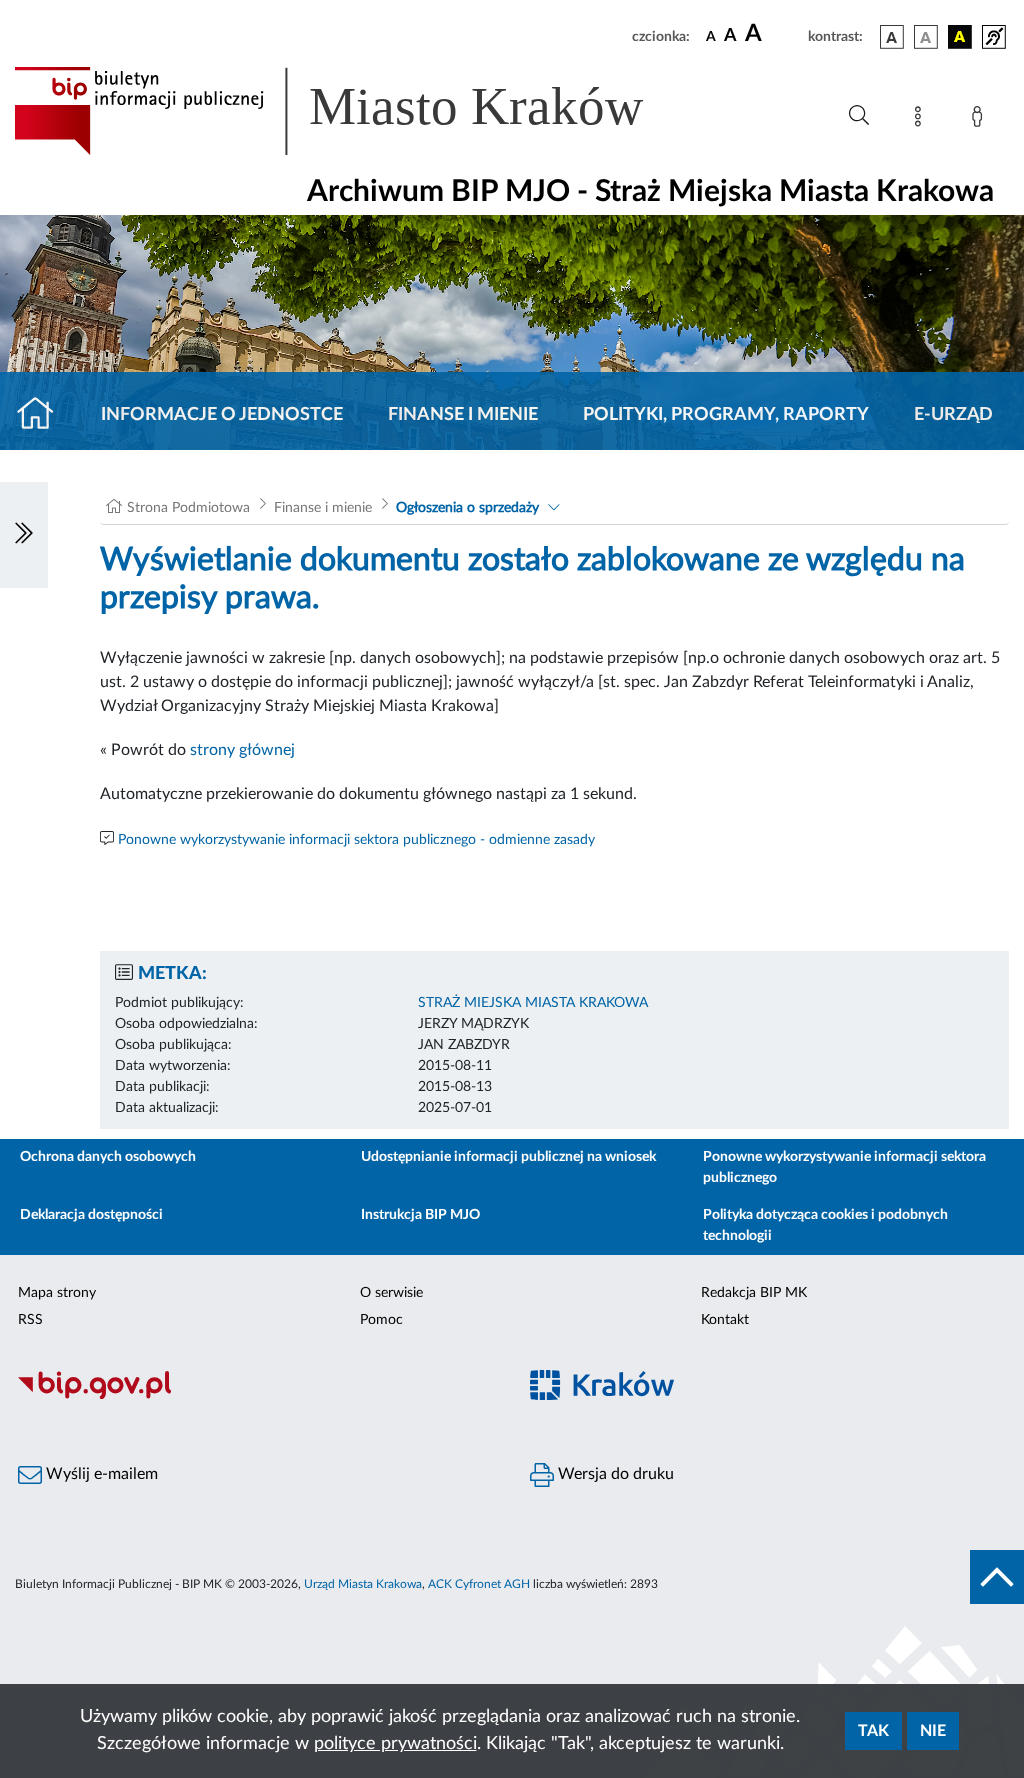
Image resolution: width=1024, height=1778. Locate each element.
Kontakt (725, 1320)
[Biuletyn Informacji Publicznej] (256, 1396)
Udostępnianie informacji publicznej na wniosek (508, 1157)
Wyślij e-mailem (100, 1474)
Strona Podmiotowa (188, 508)
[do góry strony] (997, 1577)
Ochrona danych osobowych (108, 1157)
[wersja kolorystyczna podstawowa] (892, 37)
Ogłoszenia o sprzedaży (467, 508)
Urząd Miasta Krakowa (363, 1584)
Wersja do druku (614, 1474)
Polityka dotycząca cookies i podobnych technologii (825, 1225)
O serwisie (391, 1293)
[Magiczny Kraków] (768, 1396)
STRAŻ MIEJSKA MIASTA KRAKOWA (533, 1003)
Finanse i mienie (463, 415)
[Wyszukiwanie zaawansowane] (859, 116)
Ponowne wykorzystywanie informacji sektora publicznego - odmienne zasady (356, 840)
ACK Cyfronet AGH (479, 1584)
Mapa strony (57, 1293)
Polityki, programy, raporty (726, 415)
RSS (30, 1320)
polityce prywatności (395, 1744)
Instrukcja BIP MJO (420, 1215)
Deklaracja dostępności (91, 1215)
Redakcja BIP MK (754, 1293)
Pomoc (381, 1320)
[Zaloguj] (981, 120)
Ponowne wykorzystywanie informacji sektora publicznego (844, 1167)
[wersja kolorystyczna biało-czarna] (926, 37)
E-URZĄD (953, 415)
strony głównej (242, 750)
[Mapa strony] (922, 120)
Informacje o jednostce (222, 415)
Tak (873, 1731)
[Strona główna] (43, 415)
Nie (933, 1731)
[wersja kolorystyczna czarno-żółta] (960, 37)
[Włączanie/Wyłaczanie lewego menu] (24, 535)
